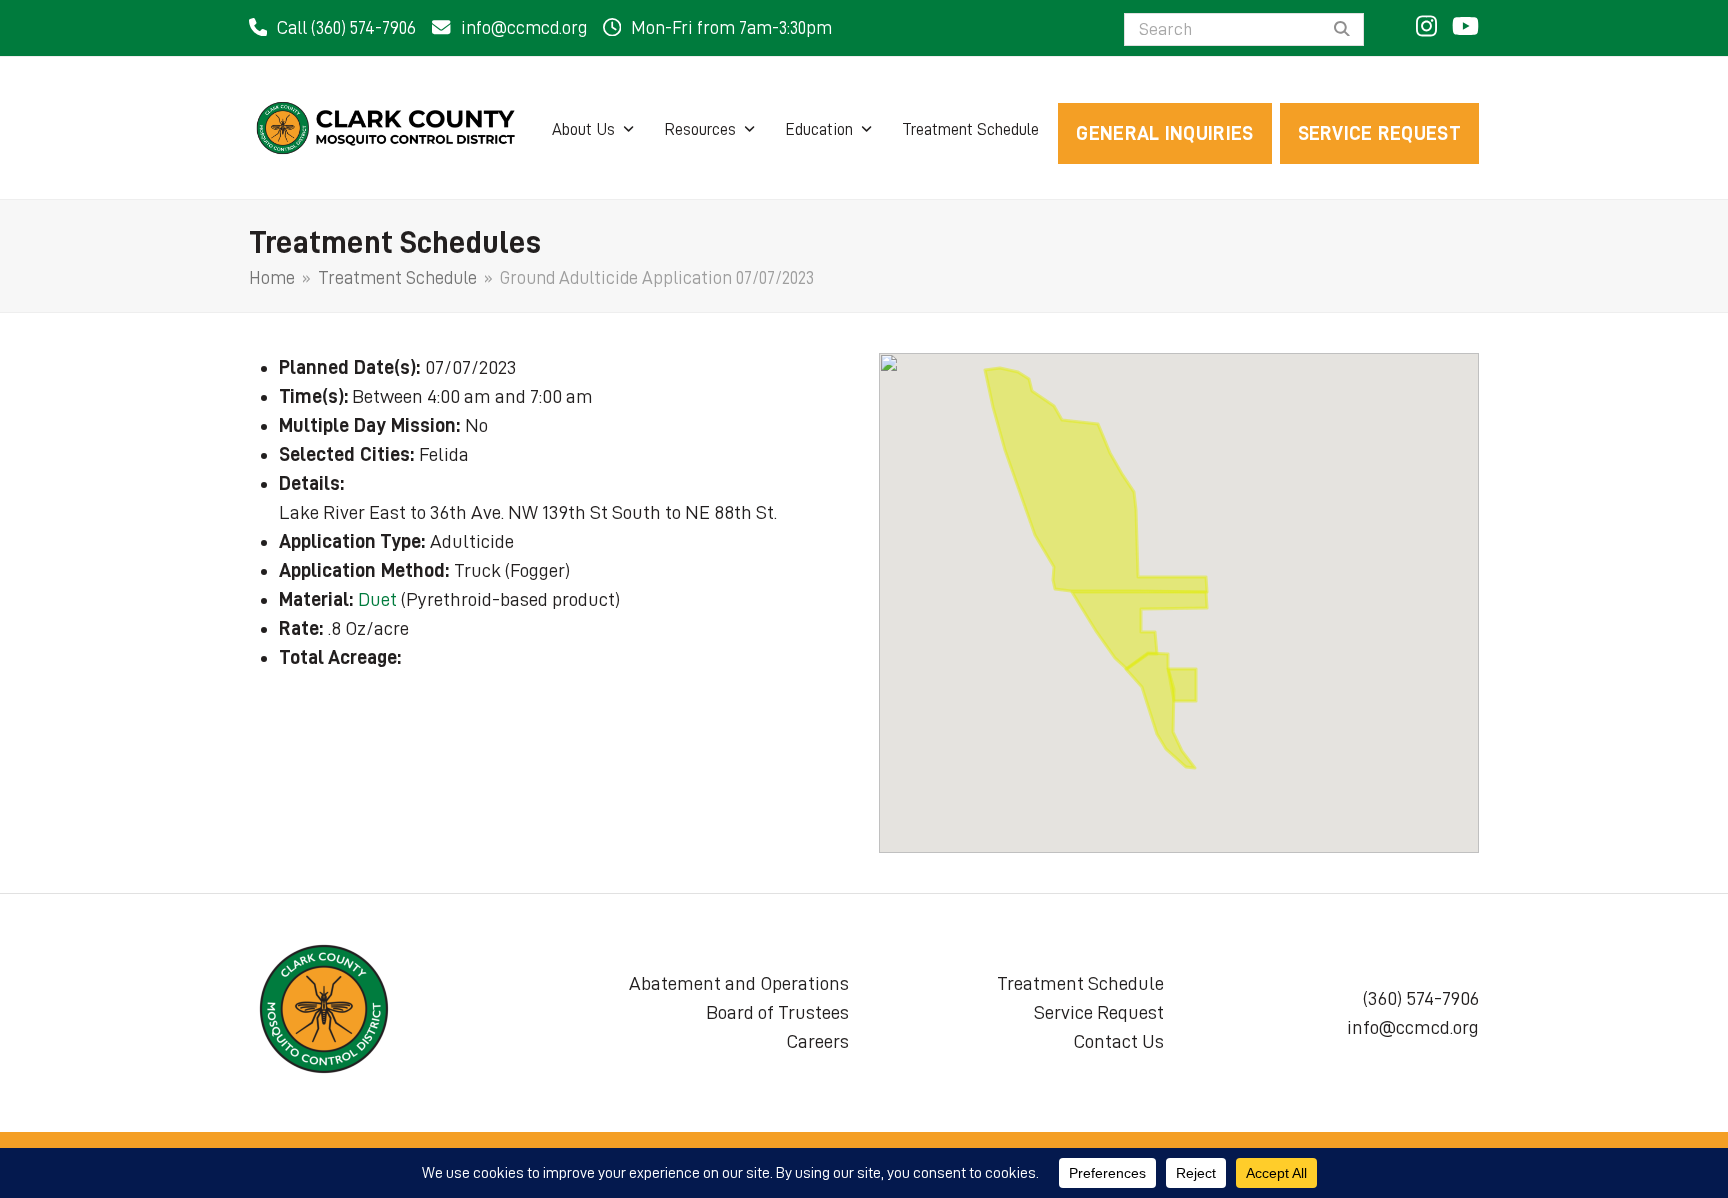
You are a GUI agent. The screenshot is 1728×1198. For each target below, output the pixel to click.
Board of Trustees (777, 1012)
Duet (377, 599)
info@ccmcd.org (524, 28)
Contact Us (1118, 1041)
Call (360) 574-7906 (346, 28)
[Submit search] (1342, 30)
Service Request (1099, 1012)
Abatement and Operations (739, 983)
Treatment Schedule (1080, 983)
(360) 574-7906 (1421, 998)
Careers (817, 1041)
